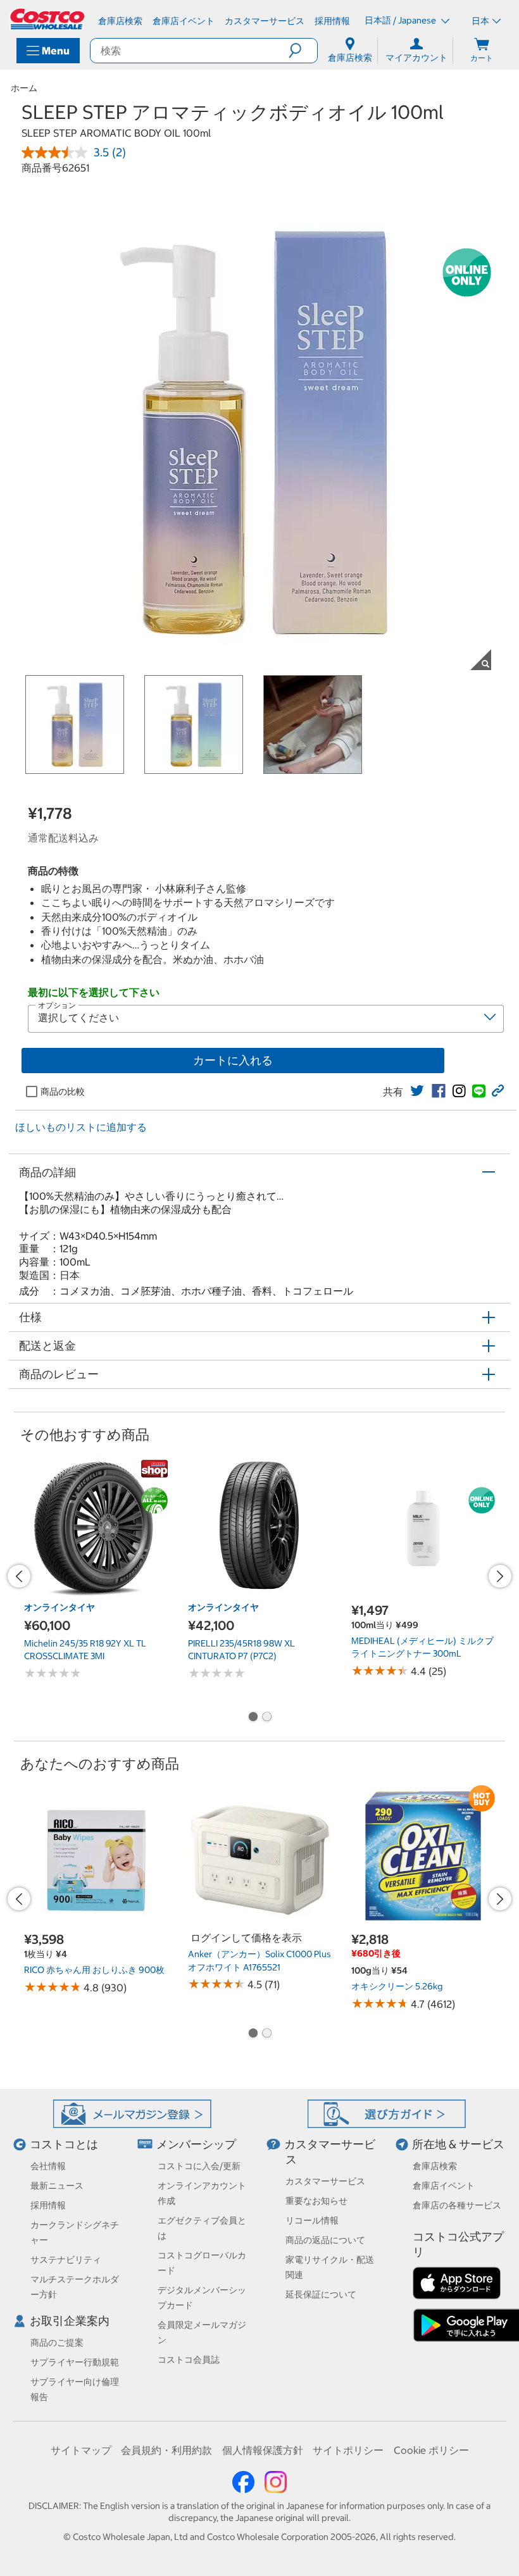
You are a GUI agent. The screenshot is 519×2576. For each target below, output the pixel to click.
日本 (480, 21)
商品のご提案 (57, 2343)
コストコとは (64, 2144)
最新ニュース (57, 2186)
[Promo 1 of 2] (253, 1718)
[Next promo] (500, 1576)
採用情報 (48, 2205)
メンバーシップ (196, 2144)
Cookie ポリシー (431, 2450)
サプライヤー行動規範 (75, 2362)
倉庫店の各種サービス (457, 2205)
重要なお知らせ (316, 2201)
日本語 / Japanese (401, 20)
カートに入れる (233, 1060)
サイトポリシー (348, 2450)
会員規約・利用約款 (166, 2450)
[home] (48, 19)
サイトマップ (81, 2450)
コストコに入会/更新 (199, 2166)
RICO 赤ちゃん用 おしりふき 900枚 (94, 1970)
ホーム (24, 88)
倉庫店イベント (444, 2186)
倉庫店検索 (435, 2166)
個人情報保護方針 (263, 2450)
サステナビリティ (66, 2260)
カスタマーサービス (325, 2181)
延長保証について (321, 2294)
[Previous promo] (19, 1576)
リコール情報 (312, 2220)
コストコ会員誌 (189, 2360)
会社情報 (48, 2166)
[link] (417, 1091)
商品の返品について (325, 2240)
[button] (303, 51)
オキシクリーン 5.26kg (397, 1986)
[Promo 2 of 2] (266, 1718)
